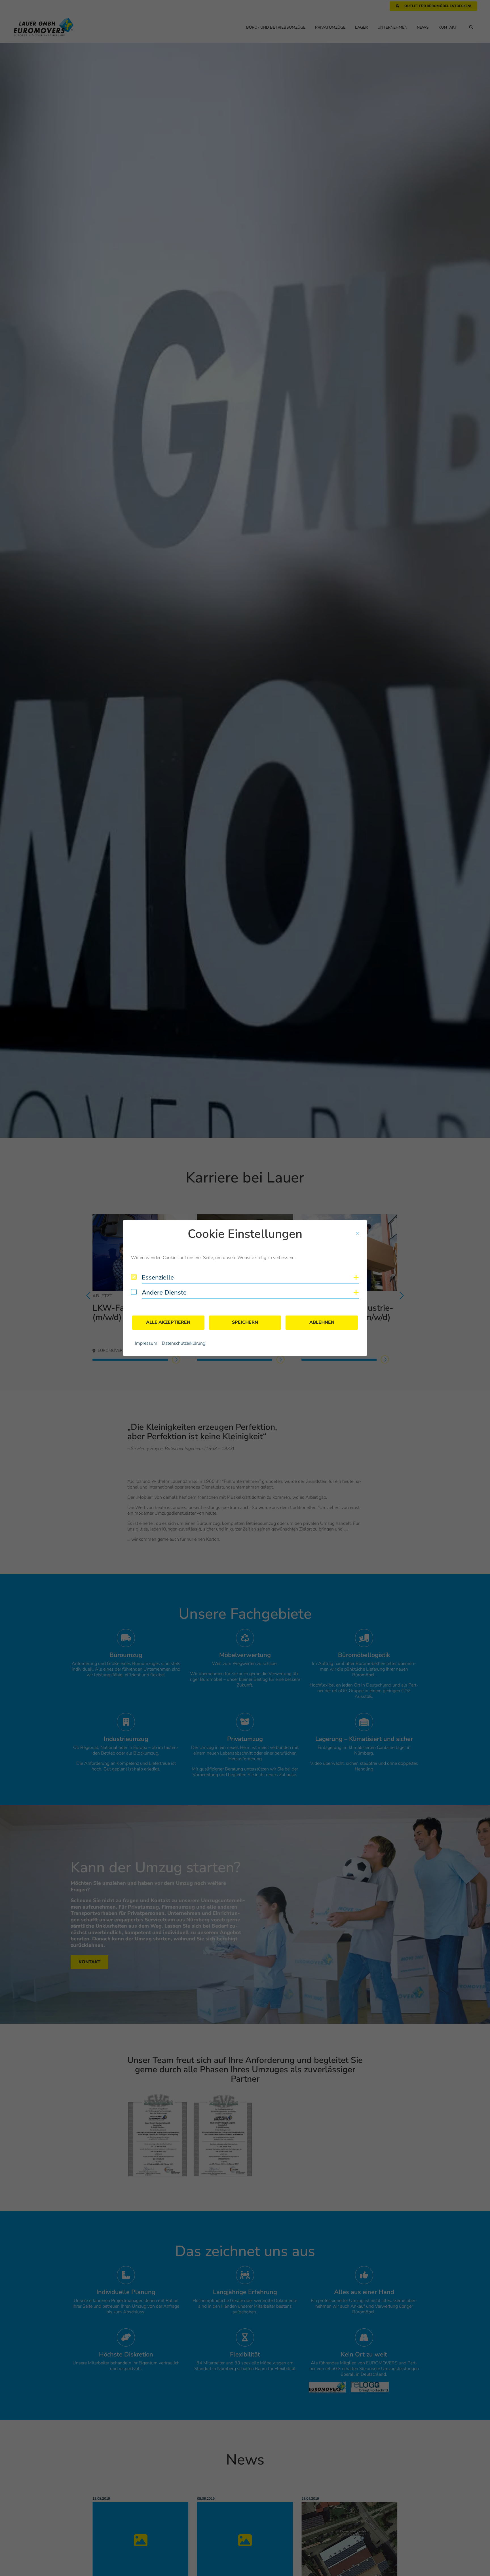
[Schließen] (357, 1234)
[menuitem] (146, 1343)
